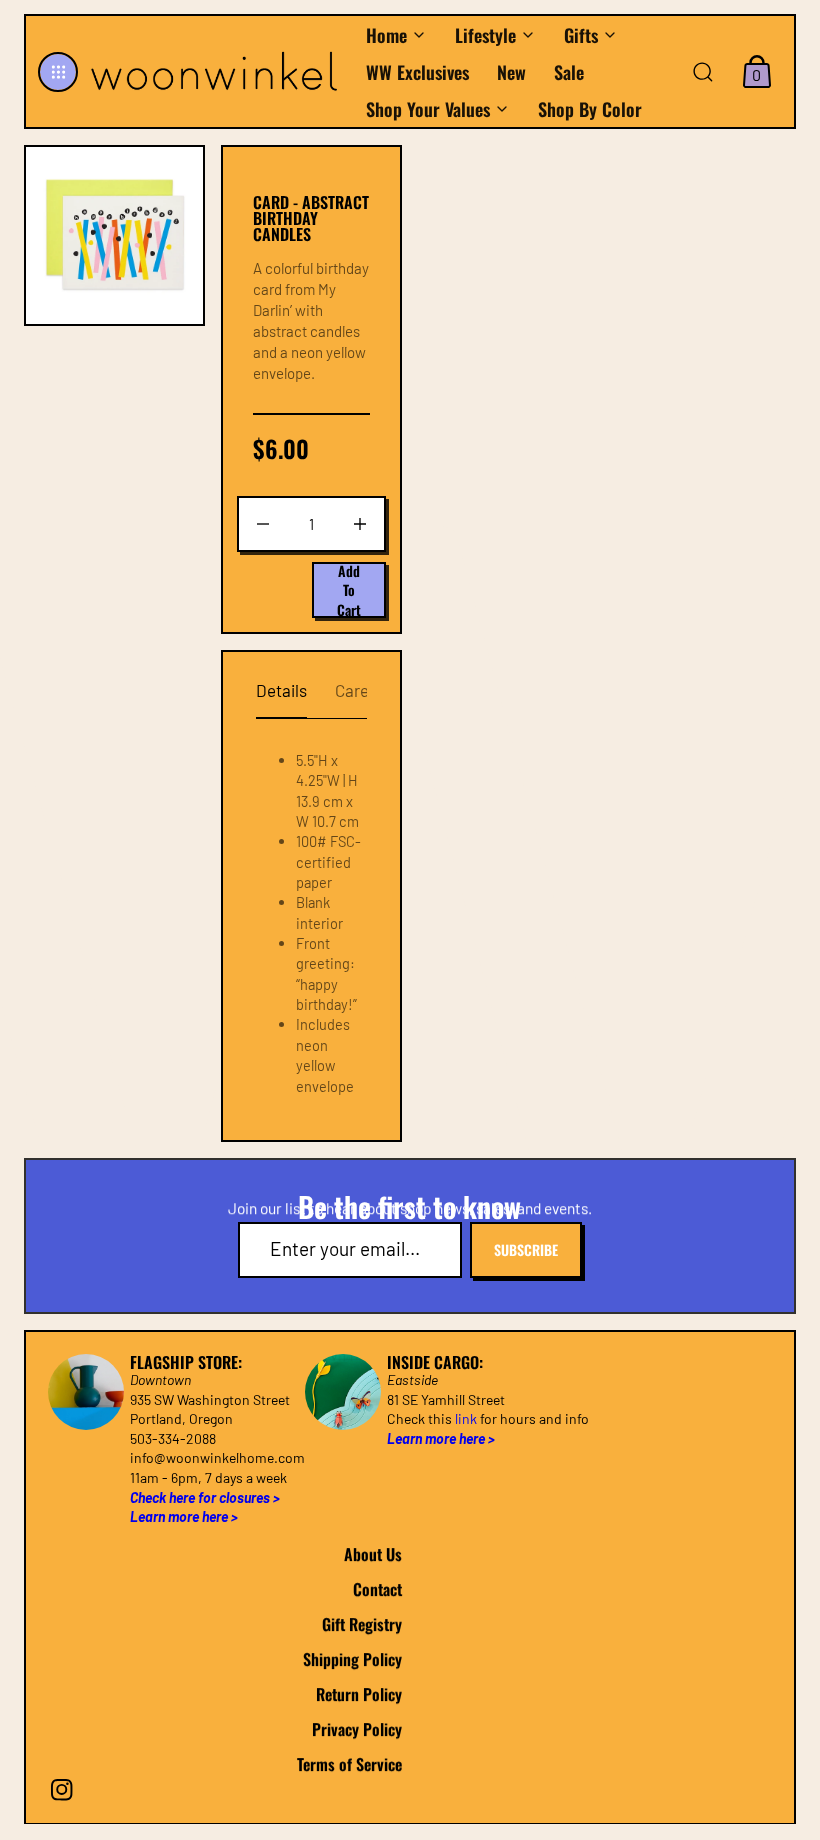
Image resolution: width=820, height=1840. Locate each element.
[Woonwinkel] (217, 72)
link (466, 1418)
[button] (58, 72)
